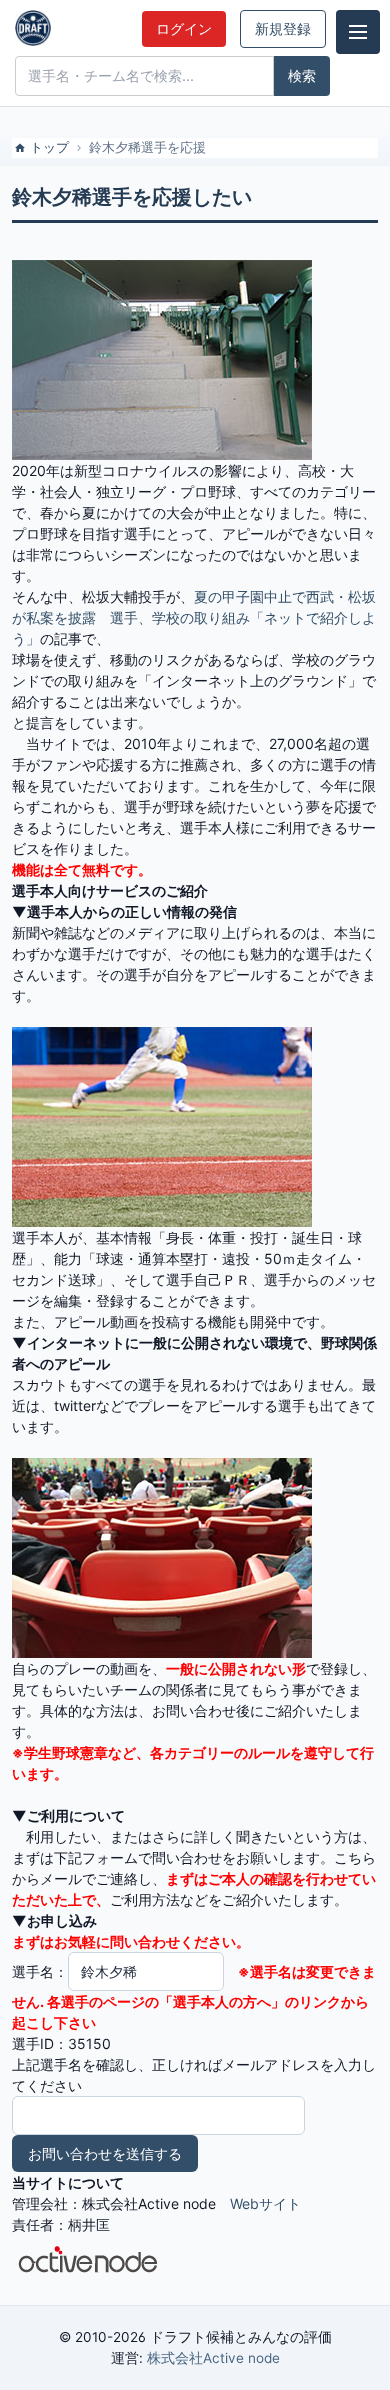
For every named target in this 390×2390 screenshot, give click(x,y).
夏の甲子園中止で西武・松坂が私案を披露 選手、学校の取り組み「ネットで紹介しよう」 (194, 617)
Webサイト (265, 2203)
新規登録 (283, 29)
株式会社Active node (213, 2358)
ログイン (184, 29)
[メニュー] (358, 32)
